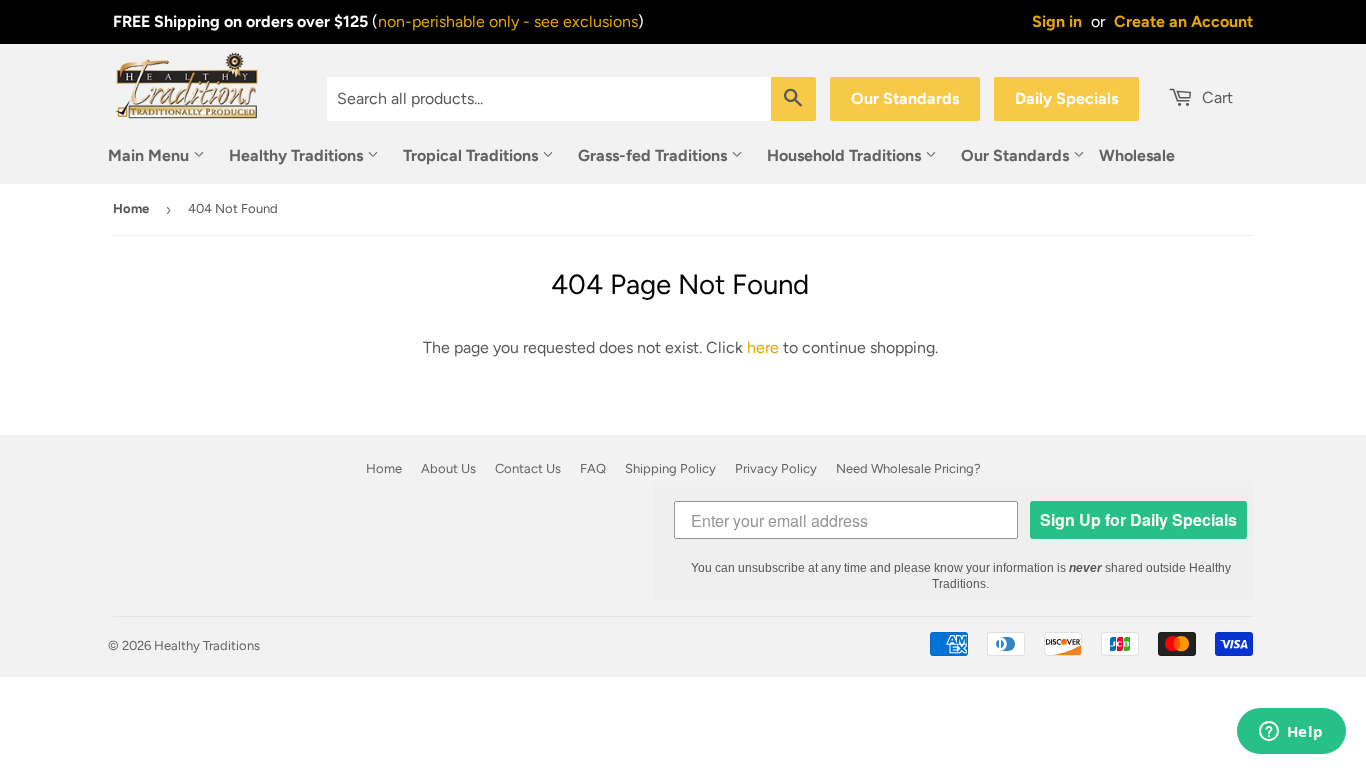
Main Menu (150, 155)
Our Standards (905, 98)
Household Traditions (846, 155)
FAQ (593, 468)
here (763, 347)
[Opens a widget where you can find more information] (1291, 733)
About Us (448, 468)
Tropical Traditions (472, 155)
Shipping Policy (670, 468)
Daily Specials (1066, 98)
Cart (1215, 97)
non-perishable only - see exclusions (508, 21)
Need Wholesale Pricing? (908, 468)
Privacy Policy (776, 468)
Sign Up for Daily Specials (1138, 519)
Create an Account (1183, 21)
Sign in (1057, 21)
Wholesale (1137, 155)
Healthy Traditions (298, 155)
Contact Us (528, 468)
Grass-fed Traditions (654, 155)
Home (131, 208)
